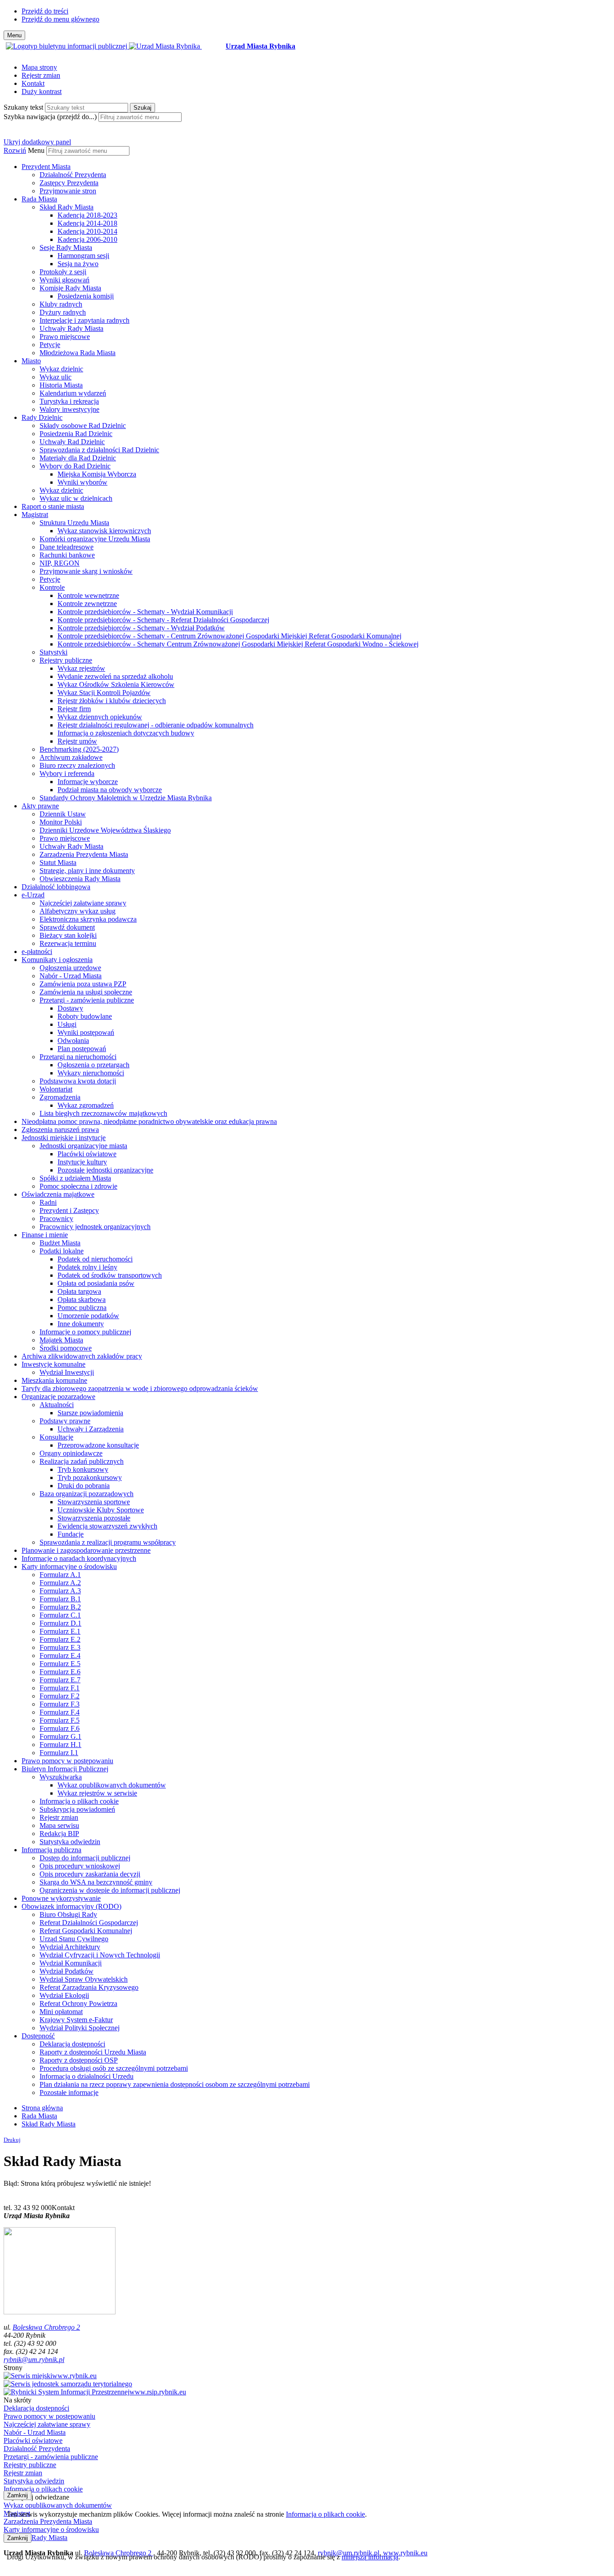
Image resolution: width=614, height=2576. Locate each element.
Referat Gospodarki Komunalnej (86, 1931)
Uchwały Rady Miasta (71, 328)
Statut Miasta (58, 862)
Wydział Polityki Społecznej (80, 2028)
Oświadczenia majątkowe (58, 1194)
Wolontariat (56, 1089)
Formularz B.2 (60, 1607)
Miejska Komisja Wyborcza (97, 474)
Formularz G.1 (60, 1736)
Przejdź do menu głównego (60, 19)
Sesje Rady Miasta (66, 247)
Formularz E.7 (60, 1680)
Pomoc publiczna (82, 1308)
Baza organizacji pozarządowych (87, 1494)
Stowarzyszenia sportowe (94, 1502)
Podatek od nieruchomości (95, 1259)
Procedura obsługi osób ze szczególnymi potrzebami (114, 2068)
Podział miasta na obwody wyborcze (110, 790)
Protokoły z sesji (63, 272)
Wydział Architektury (70, 1947)
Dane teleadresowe (67, 547)
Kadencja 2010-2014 (87, 231)
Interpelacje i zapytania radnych (85, 320)
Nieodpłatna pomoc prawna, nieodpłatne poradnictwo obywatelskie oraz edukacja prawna (149, 1121)
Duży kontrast (42, 91)
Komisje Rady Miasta (70, 288)
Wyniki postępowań (86, 1032)
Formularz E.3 (60, 1647)
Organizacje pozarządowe (58, 1397)
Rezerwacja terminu (68, 943)
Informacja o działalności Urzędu (87, 2076)
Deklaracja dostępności (72, 2044)
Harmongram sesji (83, 256)
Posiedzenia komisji (86, 296)
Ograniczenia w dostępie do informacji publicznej (110, 1890)
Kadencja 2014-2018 (87, 223)
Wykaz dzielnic (61, 369)
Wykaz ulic (56, 377)
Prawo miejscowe (65, 336)
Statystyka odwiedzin (70, 1842)
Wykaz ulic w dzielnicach (76, 498)
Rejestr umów (77, 741)
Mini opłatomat (61, 2012)
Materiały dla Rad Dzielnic (78, 458)
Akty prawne (40, 806)
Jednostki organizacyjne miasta (83, 1146)
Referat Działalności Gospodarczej (89, 1923)
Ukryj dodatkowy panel (37, 142)
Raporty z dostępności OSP (79, 2060)
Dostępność (38, 2036)
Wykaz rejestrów (81, 668)
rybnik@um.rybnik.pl (34, 2360)
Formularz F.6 (60, 1728)
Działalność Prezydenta (73, 175)
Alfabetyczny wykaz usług (78, 911)
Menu (36, 150)
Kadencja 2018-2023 (87, 215)
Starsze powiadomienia (90, 1413)
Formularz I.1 (59, 1753)
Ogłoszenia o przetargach (93, 1065)
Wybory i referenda (67, 773)
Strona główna (42, 2108)
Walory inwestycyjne (69, 409)
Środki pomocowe (66, 1348)
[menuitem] (316, 179)
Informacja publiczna (51, 1850)
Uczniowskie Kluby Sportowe (101, 1510)
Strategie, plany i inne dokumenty (87, 871)
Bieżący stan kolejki (68, 935)
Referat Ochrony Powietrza (78, 2003)
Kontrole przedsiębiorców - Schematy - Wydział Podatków (141, 628)
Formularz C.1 (60, 1615)
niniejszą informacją (370, 2557)
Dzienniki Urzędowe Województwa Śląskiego (105, 830)
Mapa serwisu (59, 1825)
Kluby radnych (61, 304)
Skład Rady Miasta (67, 207)
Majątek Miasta (61, 1340)
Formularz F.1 (60, 1688)
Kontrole (52, 587)
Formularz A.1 (60, 1575)
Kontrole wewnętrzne (88, 595)
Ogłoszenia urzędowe (70, 968)
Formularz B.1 (60, 1599)
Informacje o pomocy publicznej (85, 1332)
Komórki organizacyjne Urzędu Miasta (95, 539)
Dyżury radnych (63, 312)
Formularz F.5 (60, 1720)
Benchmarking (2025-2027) (79, 749)
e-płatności (37, 952)
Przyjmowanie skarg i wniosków (86, 571)
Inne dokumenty (81, 1324)
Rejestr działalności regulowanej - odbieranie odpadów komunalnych (156, 725)
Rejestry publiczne (66, 660)
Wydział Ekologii (64, 1995)
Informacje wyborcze (88, 782)
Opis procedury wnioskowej (80, 1866)
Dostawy (70, 1008)
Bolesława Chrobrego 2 (46, 2327)
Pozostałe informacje (69, 2092)
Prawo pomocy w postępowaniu (67, 1761)
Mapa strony (39, 67)
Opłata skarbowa (82, 1299)
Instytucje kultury (82, 1162)
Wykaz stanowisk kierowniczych (104, 531)
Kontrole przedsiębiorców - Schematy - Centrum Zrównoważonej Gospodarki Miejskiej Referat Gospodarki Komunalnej (229, 636)
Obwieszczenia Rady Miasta (80, 879)
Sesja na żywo (78, 264)
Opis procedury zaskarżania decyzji (90, 1874)
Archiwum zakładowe (71, 757)
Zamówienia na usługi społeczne (86, 992)
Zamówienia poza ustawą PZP (83, 984)
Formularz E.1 (60, 1631)
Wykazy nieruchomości (91, 1073)
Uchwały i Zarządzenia (91, 1429)
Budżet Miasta (60, 1243)
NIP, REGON (60, 563)
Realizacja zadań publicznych (82, 1461)
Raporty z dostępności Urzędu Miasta (93, 2052)
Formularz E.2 (60, 1639)
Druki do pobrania (84, 1486)
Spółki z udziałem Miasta (75, 1178)
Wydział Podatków (67, 1971)
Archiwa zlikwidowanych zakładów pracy (82, 1356)
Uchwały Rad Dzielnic (72, 442)
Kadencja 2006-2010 (87, 239)
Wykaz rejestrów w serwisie (97, 1793)
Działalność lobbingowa (56, 887)
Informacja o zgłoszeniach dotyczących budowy (126, 733)
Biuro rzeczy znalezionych (77, 765)
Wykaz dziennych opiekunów (100, 717)
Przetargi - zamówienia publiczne (87, 1000)
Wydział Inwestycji (67, 1372)
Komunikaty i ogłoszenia (57, 960)
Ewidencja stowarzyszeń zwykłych (107, 1526)
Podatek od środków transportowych (110, 1275)
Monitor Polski (61, 822)
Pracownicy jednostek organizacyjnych (95, 1227)
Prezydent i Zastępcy (69, 1210)
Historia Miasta (61, 385)
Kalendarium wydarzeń (73, 393)
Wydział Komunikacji (71, 1963)
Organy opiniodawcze (71, 1453)
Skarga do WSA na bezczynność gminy (96, 1882)
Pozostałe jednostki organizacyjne (105, 1170)
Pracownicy (56, 1219)
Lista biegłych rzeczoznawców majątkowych (103, 1113)
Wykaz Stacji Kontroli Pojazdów (104, 693)
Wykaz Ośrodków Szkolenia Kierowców (116, 684)
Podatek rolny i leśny (87, 1267)
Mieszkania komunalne (54, 1380)
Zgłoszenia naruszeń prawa (60, 1130)
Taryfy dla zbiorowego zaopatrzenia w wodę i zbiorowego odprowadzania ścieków (140, 1388)
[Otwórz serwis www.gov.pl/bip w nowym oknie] (67, 46)
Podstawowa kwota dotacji (78, 1081)
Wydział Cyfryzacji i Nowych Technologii (100, 1955)
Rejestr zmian (41, 75)
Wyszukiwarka (61, 1777)
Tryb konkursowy (83, 1469)
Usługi (67, 1024)
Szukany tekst (23, 107)
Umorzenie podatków (88, 1316)
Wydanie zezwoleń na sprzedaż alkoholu (115, 676)
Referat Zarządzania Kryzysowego (89, 1987)
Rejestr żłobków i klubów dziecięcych (112, 701)
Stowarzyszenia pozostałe (94, 1518)
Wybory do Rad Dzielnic (75, 466)
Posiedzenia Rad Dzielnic (76, 434)
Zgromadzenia (60, 1097)
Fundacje (71, 1534)
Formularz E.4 (60, 1656)
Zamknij (18, 2495)
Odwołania (73, 1041)
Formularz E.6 (60, 1672)
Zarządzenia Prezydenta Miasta (84, 854)
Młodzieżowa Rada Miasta (78, 353)
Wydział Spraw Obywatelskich (84, 1979)
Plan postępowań (82, 1049)
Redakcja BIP (59, 1834)
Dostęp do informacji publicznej (85, 1858)
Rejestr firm (74, 709)
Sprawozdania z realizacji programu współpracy (108, 1542)
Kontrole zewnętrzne (87, 604)
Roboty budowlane (85, 1016)
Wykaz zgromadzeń (86, 1105)
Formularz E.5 (60, 1664)
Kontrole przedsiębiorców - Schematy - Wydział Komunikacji (145, 612)
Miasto (31, 361)
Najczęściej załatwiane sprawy (83, 903)
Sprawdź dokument (67, 927)
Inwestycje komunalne (53, 1364)
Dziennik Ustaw (63, 814)
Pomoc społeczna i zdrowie (78, 1186)
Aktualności (57, 1405)
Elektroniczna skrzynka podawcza (88, 919)
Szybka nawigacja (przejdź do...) (50, 117)
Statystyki (53, 652)
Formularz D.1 (60, 1623)
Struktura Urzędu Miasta (74, 523)
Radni (48, 1202)
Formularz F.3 (60, 1704)
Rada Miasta (39, 199)
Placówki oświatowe (87, 1154)
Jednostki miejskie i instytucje (64, 1138)
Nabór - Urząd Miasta (71, 976)
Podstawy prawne (65, 1421)
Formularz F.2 (60, 1696)
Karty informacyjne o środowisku (69, 1567)
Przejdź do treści (45, 11)
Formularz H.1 (60, 1745)
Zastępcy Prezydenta (69, 183)
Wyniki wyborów (82, 482)
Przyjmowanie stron (68, 191)
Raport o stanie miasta (53, 506)
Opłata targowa (79, 1291)
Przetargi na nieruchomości (78, 1057)
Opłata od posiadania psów (96, 1283)
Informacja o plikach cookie (79, 1801)
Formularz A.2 (60, 1583)
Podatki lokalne (62, 1251)
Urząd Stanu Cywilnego (74, 1939)
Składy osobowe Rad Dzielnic (83, 426)
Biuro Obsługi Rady (68, 1914)
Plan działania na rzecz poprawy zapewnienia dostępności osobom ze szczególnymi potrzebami (175, 2084)
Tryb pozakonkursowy (90, 1477)
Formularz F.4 (60, 1712)
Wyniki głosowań (65, 280)
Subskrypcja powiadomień (77, 1809)
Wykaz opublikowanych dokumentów (112, 1785)
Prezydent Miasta (46, 167)
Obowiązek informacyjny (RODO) (71, 1906)
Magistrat (35, 515)
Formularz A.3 (60, 1591)
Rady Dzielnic (42, 417)
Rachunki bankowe (67, 555)
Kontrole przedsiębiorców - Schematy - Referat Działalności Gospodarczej (163, 620)
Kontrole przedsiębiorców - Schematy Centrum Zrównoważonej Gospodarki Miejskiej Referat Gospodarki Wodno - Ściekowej (238, 644)
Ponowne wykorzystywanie (61, 1898)
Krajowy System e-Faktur (76, 2020)
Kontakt (33, 83)
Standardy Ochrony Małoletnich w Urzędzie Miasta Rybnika (126, 798)
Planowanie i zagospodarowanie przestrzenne (86, 1550)
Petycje (50, 345)
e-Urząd (33, 895)
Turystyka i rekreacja (69, 401)
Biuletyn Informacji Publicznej (65, 1769)
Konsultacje (56, 1437)
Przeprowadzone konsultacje (98, 1445)
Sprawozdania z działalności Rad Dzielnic (99, 450)
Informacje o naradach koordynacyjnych (79, 1558)
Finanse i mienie (45, 1235)
